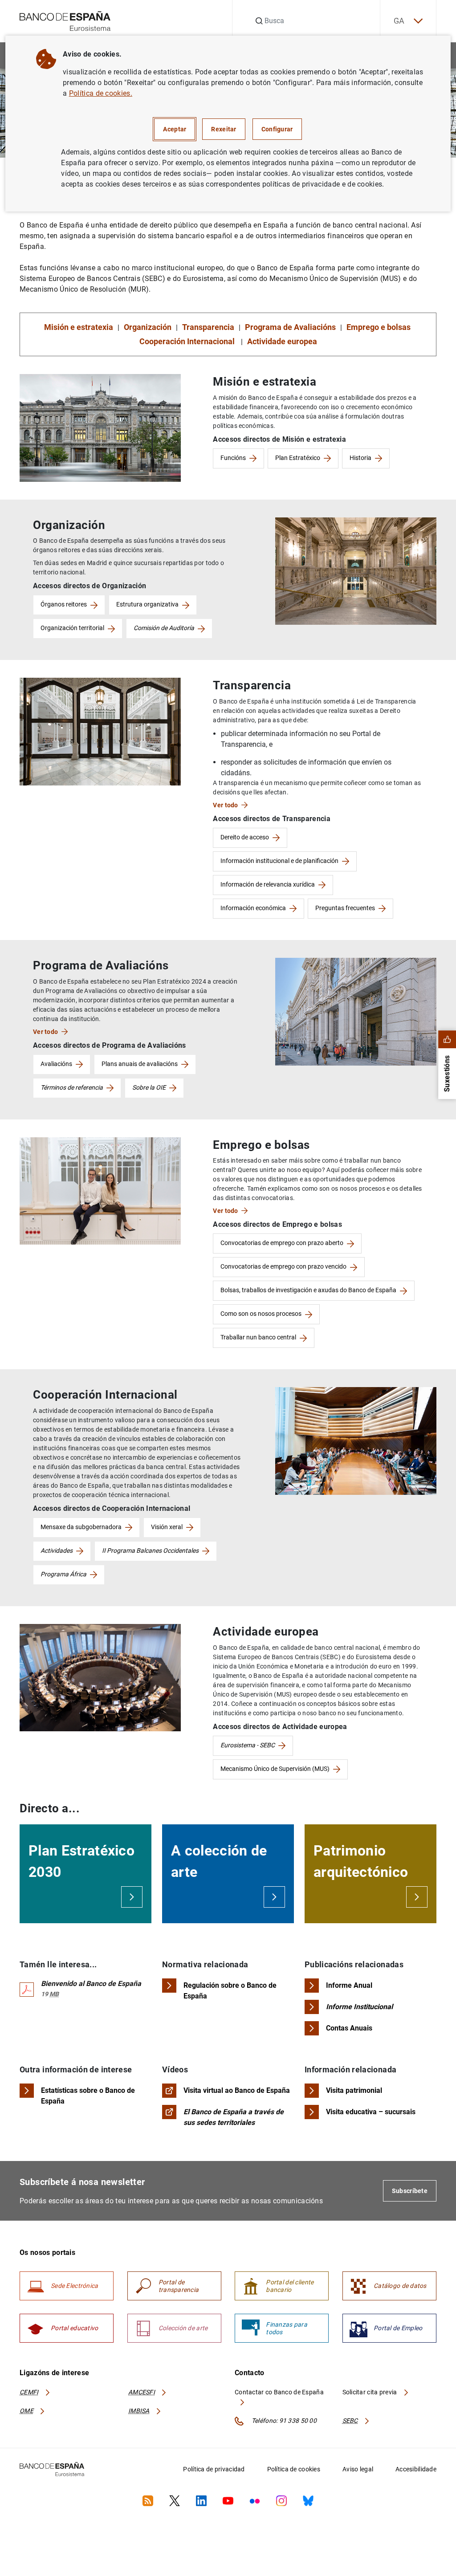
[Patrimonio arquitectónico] (417, 1897)
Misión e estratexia (79, 327)
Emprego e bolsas (379, 327)
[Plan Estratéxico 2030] (132, 1897)
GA (399, 21)
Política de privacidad (214, 2469)
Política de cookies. (101, 93)
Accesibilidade (416, 2469)
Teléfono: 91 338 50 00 (283, 2421)
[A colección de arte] (274, 1897)
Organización (148, 327)
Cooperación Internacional (188, 341)
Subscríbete (410, 2191)
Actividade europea (282, 341)
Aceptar (175, 129)
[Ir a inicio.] (65, 20)
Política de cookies (294, 2469)
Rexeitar (224, 129)
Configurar (277, 129)
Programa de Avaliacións (290, 327)
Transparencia (208, 327)
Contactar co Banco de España (279, 2392)
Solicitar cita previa (370, 2392)
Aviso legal (358, 2469)
